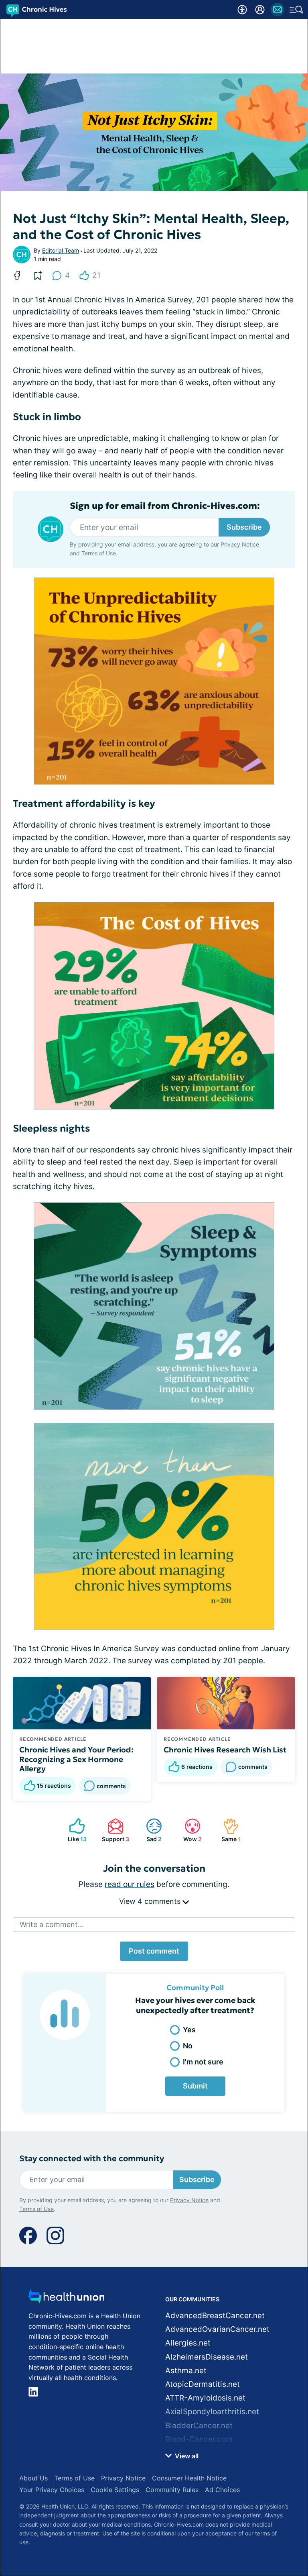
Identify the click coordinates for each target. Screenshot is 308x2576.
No (188, 2046)
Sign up (280, 2482)
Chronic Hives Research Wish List (225, 1750)
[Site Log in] (260, 10)
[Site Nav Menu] (296, 10)
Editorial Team (61, 250)
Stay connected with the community (92, 2159)
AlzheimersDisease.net (207, 2357)
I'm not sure (203, 2062)
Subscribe (244, 527)
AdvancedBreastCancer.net (215, 2316)
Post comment (154, 1951)
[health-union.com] (67, 2299)
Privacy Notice (180, 2504)
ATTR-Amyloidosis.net (205, 2398)
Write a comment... (52, 1924)
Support (114, 1830)
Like (74, 1830)
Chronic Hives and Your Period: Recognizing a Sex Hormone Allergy (76, 1759)
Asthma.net (186, 2371)
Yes (189, 2030)
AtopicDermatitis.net (203, 2384)
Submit (195, 2086)
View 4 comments (151, 1901)
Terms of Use (229, 2504)
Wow (189, 1830)
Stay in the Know (154, 2445)
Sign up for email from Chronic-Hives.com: (165, 506)
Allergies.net (188, 2343)
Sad (150, 1830)
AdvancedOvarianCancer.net (217, 2329)
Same (228, 1830)
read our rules (130, 1884)
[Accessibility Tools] (242, 10)
